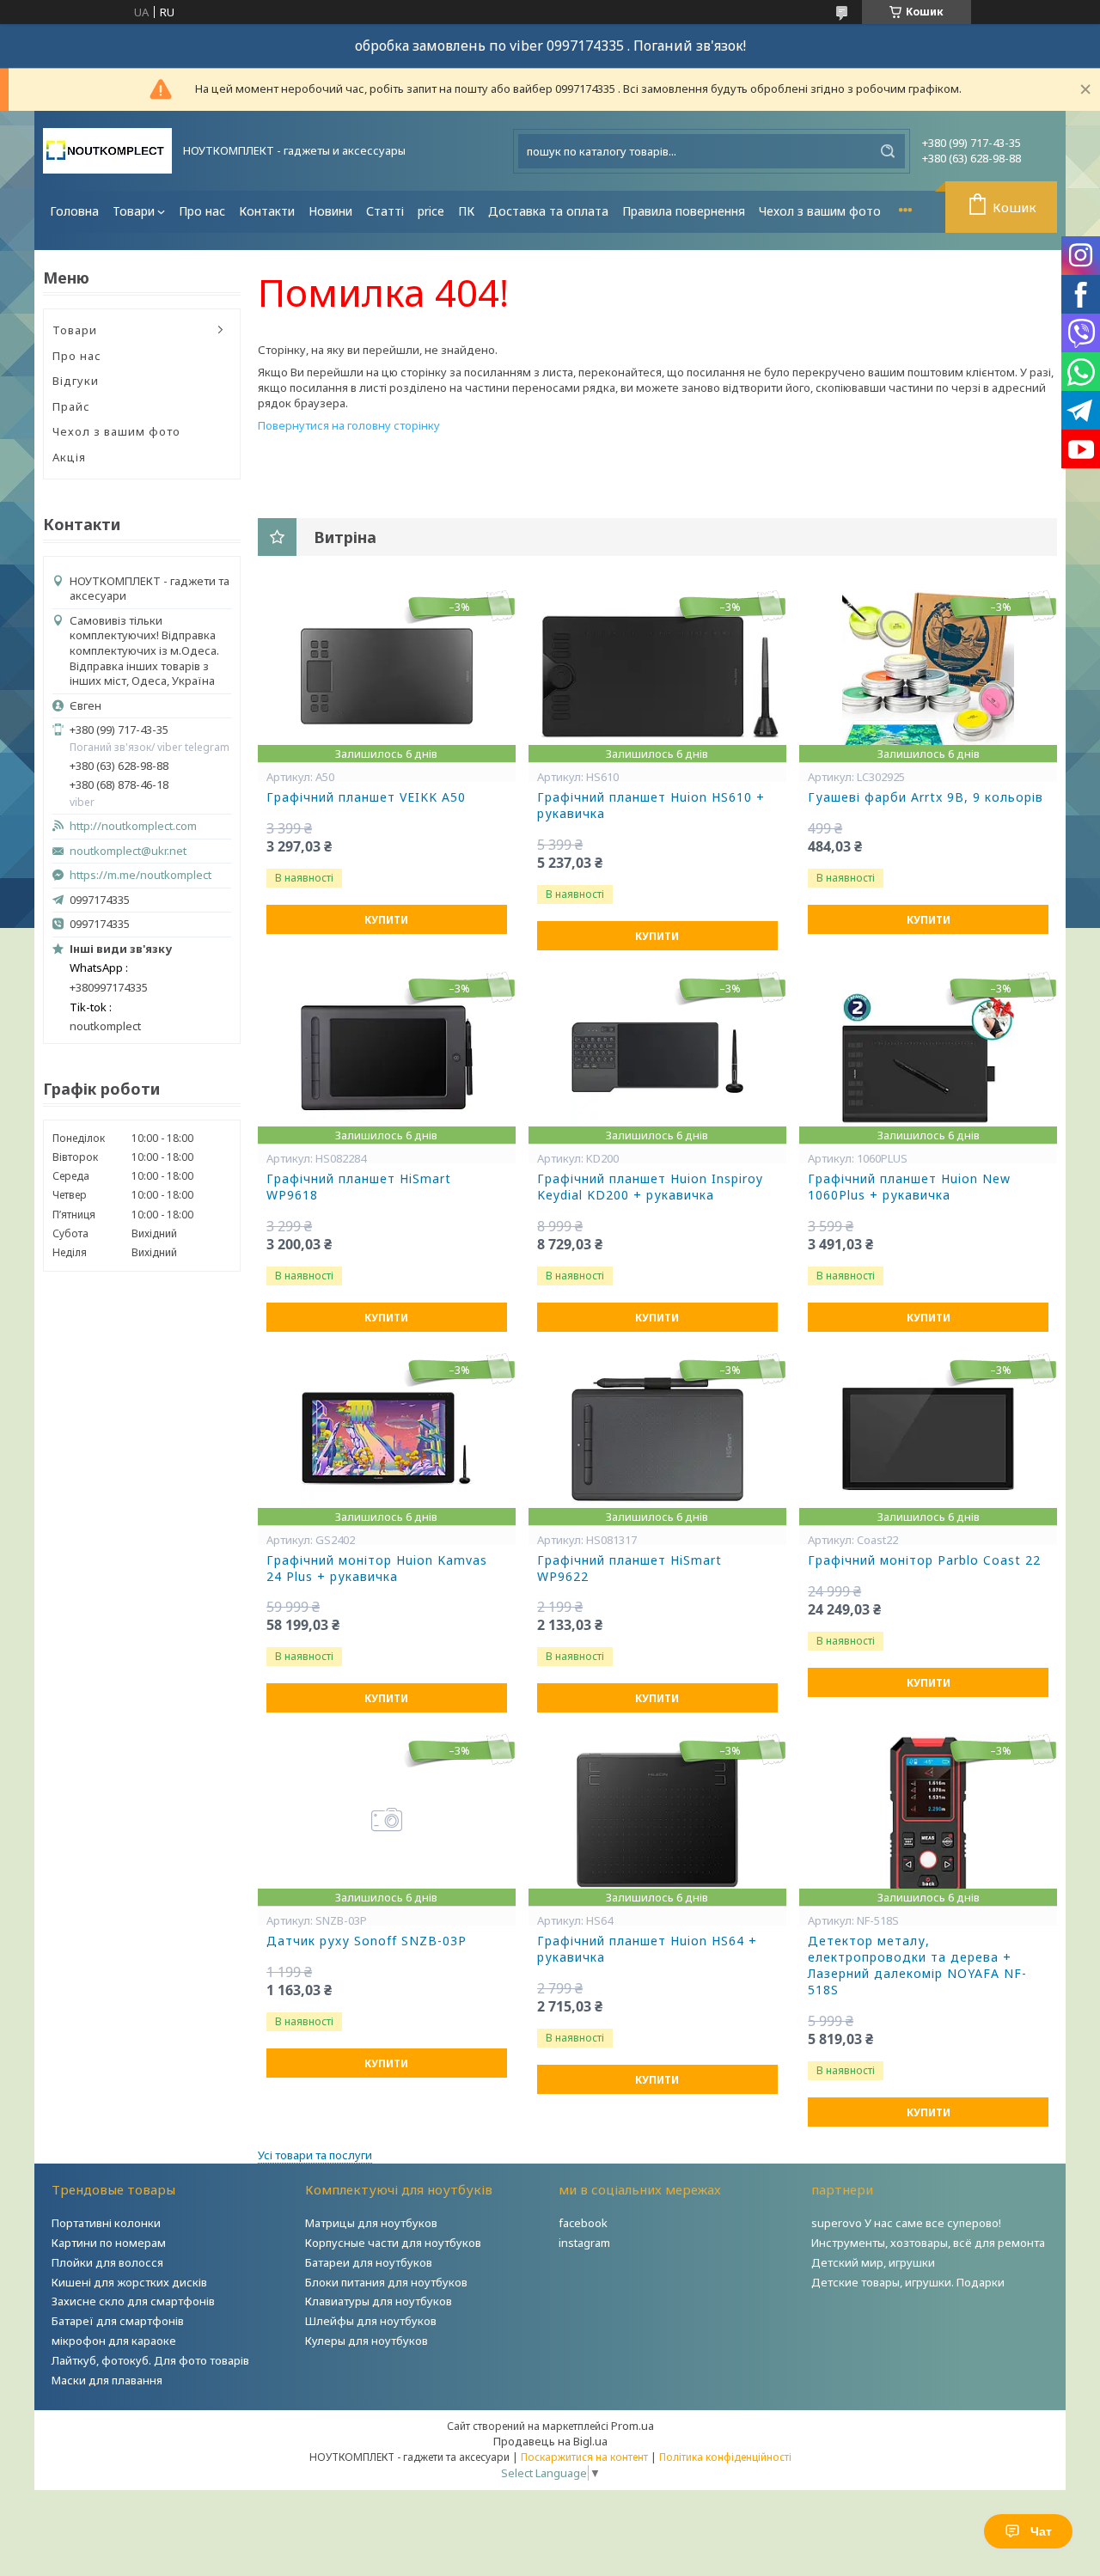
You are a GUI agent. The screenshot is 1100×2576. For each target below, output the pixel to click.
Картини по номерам (109, 2243)
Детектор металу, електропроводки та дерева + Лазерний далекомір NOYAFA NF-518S (917, 1966)
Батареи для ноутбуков (369, 2262)
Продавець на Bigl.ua (550, 2441)
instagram (584, 2243)
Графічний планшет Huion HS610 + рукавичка (651, 806)
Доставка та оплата (548, 211)
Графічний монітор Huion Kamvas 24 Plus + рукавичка (377, 1569)
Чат (1041, 2531)
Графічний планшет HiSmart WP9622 (629, 1569)
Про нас (202, 211)
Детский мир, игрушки (873, 2262)
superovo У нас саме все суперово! (906, 2223)
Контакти (267, 211)
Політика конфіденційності (725, 2457)
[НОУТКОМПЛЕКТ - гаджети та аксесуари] (107, 151)
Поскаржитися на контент (584, 2457)
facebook (583, 2223)
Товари (134, 211)
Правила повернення (684, 211)
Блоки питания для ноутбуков (386, 2282)
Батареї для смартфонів (118, 2321)
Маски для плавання (107, 2380)
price (431, 211)
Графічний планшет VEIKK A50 (366, 797)
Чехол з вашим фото (820, 211)
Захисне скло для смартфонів (133, 2301)
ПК (466, 211)
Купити (386, 920)
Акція (69, 457)
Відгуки (76, 381)
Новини (330, 211)
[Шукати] (888, 151)
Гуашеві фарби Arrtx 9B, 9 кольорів (926, 797)
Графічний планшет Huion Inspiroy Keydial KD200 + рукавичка (650, 1187)
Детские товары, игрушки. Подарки (908, 2282)
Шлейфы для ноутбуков (371, 2321)
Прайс (71, 406)
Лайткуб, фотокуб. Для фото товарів (150, 2360)
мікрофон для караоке (114, 2341)
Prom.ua (632, 2426)
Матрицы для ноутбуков (371, 2223)
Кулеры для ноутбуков (367, 2341)
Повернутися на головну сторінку (349, 425)
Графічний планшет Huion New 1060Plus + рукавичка (909, 1187)
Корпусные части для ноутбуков (393, 2243)
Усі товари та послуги (315, 2155)
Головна (74, 211)
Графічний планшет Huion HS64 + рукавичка (647, 1949)
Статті (385, 211)
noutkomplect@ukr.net (128, 851)
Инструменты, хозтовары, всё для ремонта (928, 2243)
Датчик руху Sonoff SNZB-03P (367, 1941)
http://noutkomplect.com (133, 826)
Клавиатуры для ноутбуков (379, 2301)
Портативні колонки (106, 2223)
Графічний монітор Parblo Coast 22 (924, 1560)
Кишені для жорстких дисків (129, 2282)
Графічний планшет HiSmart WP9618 (359, 1187)
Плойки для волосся (107, 2262)
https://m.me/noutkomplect (141, 875)
